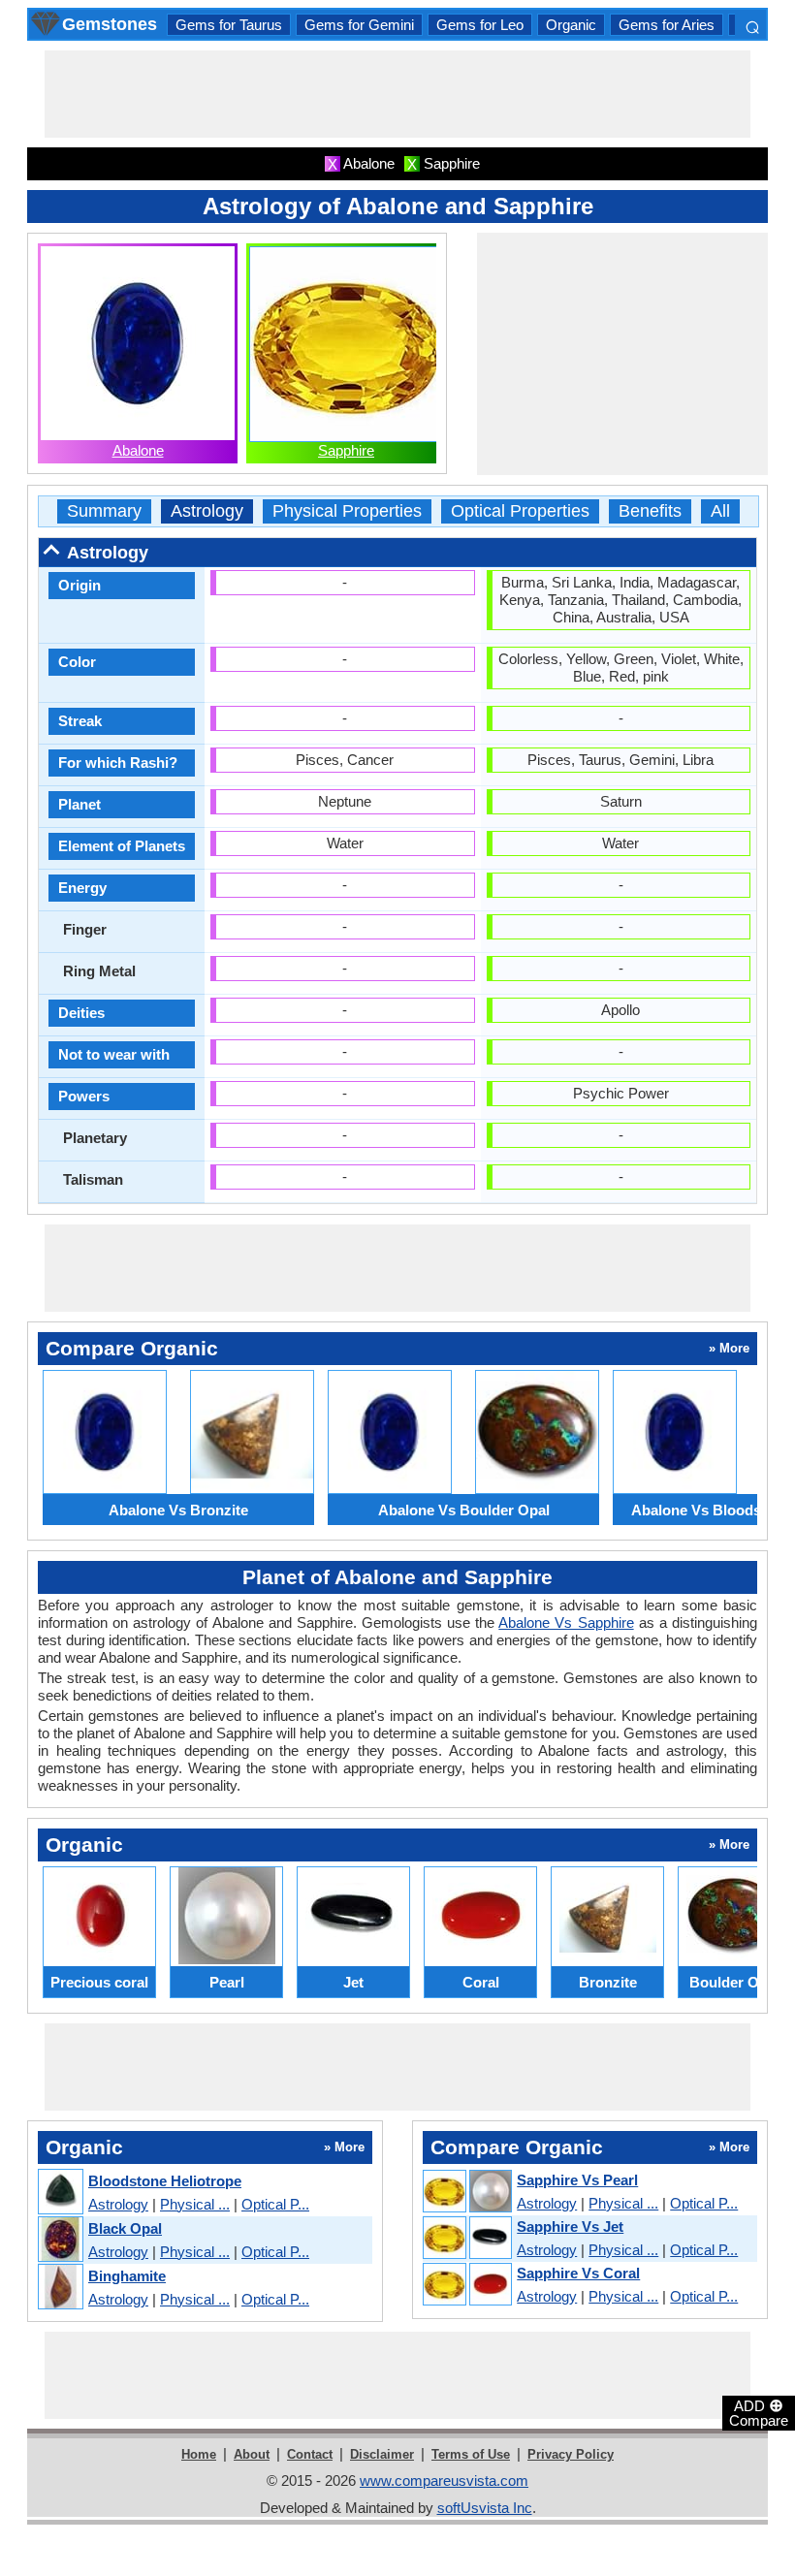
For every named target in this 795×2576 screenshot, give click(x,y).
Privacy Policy (571, 2454)
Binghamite (127, 2276)
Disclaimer (382, 2454)
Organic (571, 25)
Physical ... (195, 2204)
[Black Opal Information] (60, 2240)
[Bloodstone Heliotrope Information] (60, 2193)
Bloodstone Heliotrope (165, 2181)
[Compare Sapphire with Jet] (466, 2239)
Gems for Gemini (359, 25)
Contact (310, 2454)
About (252, 2454)
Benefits (650, 511)
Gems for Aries (667, 25)
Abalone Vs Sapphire (566, 1622)
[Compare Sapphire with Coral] (466, 2285)
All (720, 511)
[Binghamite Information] (60, 2288)
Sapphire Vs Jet (570, 2226)
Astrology (207, 511)
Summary (104, 511)
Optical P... (275, 2204)
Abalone (138, 450)
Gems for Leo (480, 25)
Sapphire (346, 450)
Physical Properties (347, 511)
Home (199, 2454)
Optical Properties (520, 511)
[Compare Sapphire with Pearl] (466, 2192)
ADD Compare (759, 2412)
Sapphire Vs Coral (578, 2273)
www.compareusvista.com (444, 2481)
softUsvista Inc (485, 2508)
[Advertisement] (397, 94)
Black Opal (125, 2228)
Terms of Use (471, 2454)
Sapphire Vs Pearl (577, 2180)
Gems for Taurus (229, 25)
